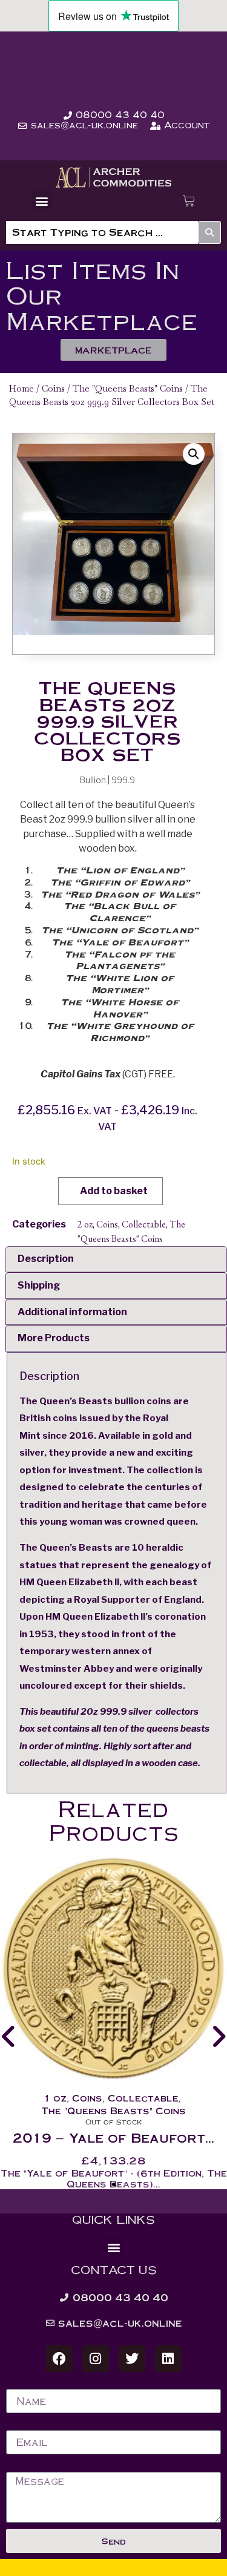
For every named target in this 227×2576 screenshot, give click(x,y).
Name (21, 2384)
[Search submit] (209, 232)
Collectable (144, 1224)
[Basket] (189, 201)
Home (21, 388)
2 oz (85, 1224)
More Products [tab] (54, 1338)
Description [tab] (46, 1259)
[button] (42, 201)
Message (32, 2466)
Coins (53, 388)
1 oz (55, 2098)
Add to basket (114, 1191)
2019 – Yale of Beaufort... (113, 2137)
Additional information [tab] (72, 1312)
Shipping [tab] (39, 1285)
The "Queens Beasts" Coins (128, 388)
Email (22, 2425)
